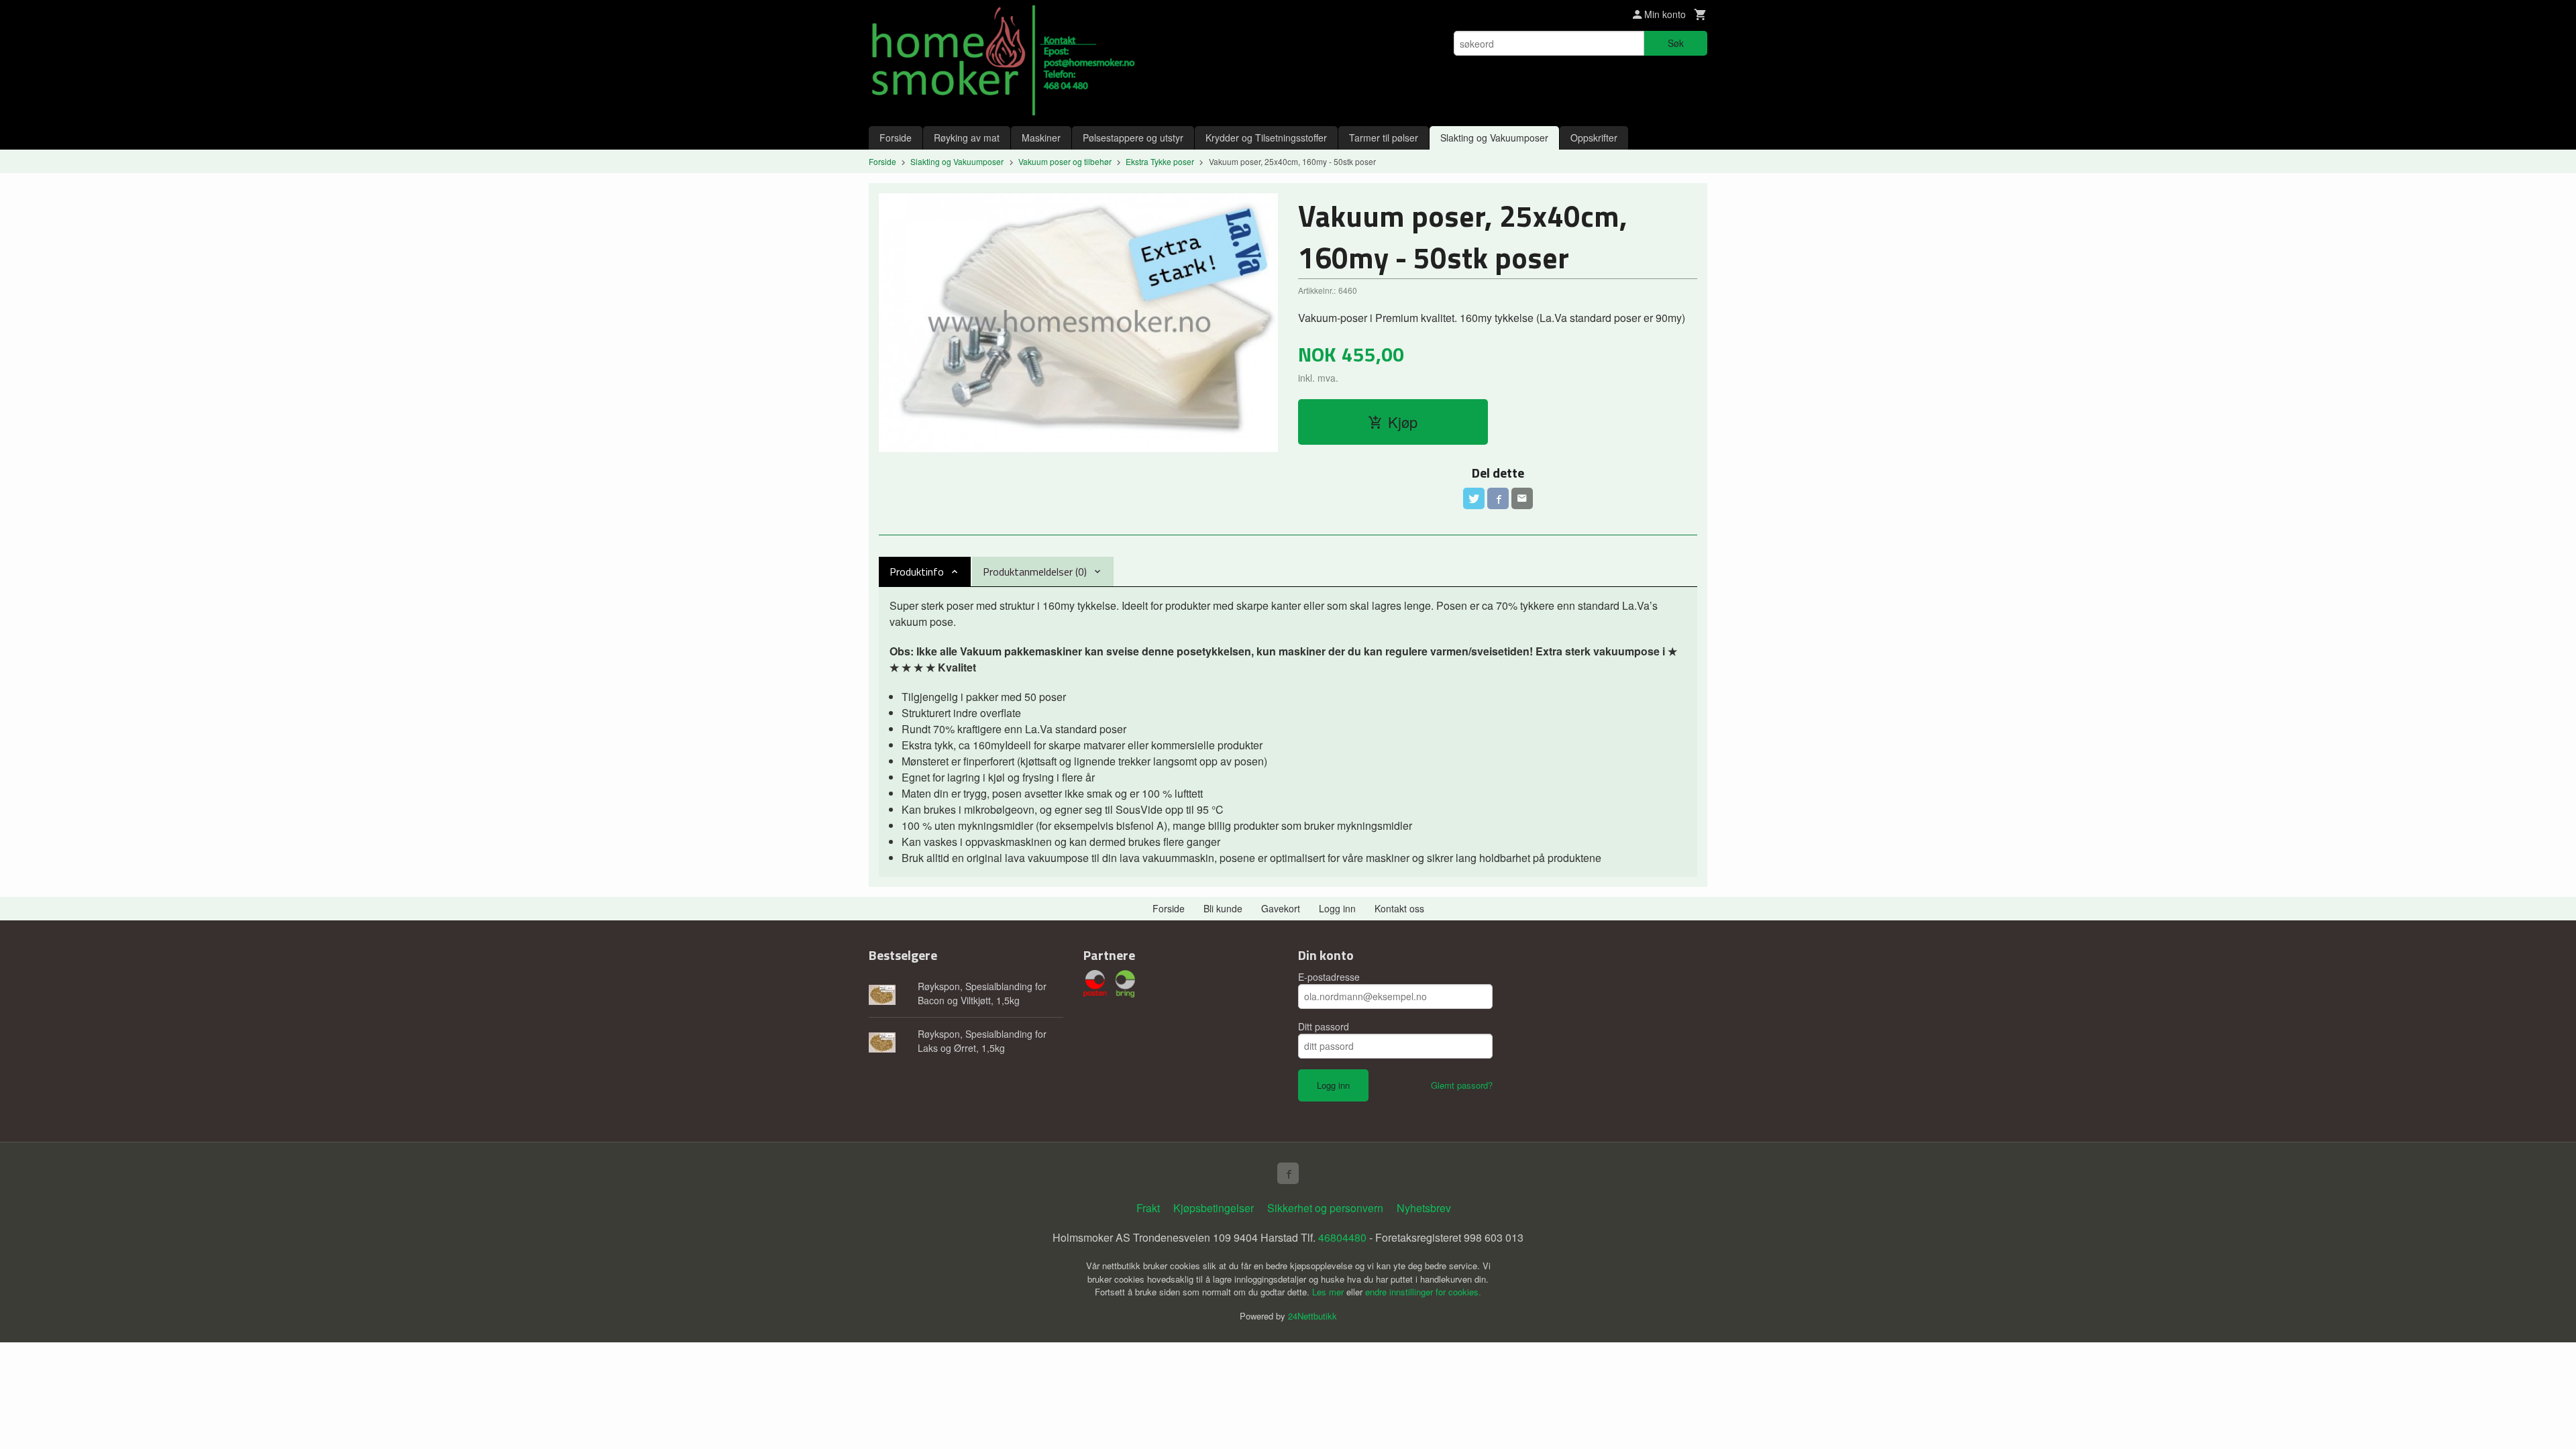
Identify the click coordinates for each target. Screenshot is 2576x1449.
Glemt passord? (1462, 1085)
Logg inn (1337, 908)
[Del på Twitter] (1474, 498)
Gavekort (1281, 908)
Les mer (1329, 1292)
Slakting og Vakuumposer (1494, 138)
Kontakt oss (1399, 908)
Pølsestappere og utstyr (1133, 138)
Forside (896, 138)
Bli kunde (1223, 908)
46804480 (1342, 1237)
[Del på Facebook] (1498, 498)
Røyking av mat (967, 138)
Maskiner (1041, 138)
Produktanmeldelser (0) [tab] (1035, 572)
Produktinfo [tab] (917, 572)
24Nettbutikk (1312, 1316)
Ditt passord (1324, 1026)
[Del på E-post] (1522, 498)
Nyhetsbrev (1424, 1208)
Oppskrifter (1594, 138)
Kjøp (1403, 422)
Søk (1676, 43)
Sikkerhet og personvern (1325, 1208)
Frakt (1148, 1208)
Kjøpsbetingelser (1214, 1208)
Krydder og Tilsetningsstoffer (1266, 138)
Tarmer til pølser (1384, 138)
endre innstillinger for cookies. (1423, 1292)
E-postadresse (1329, 977)
